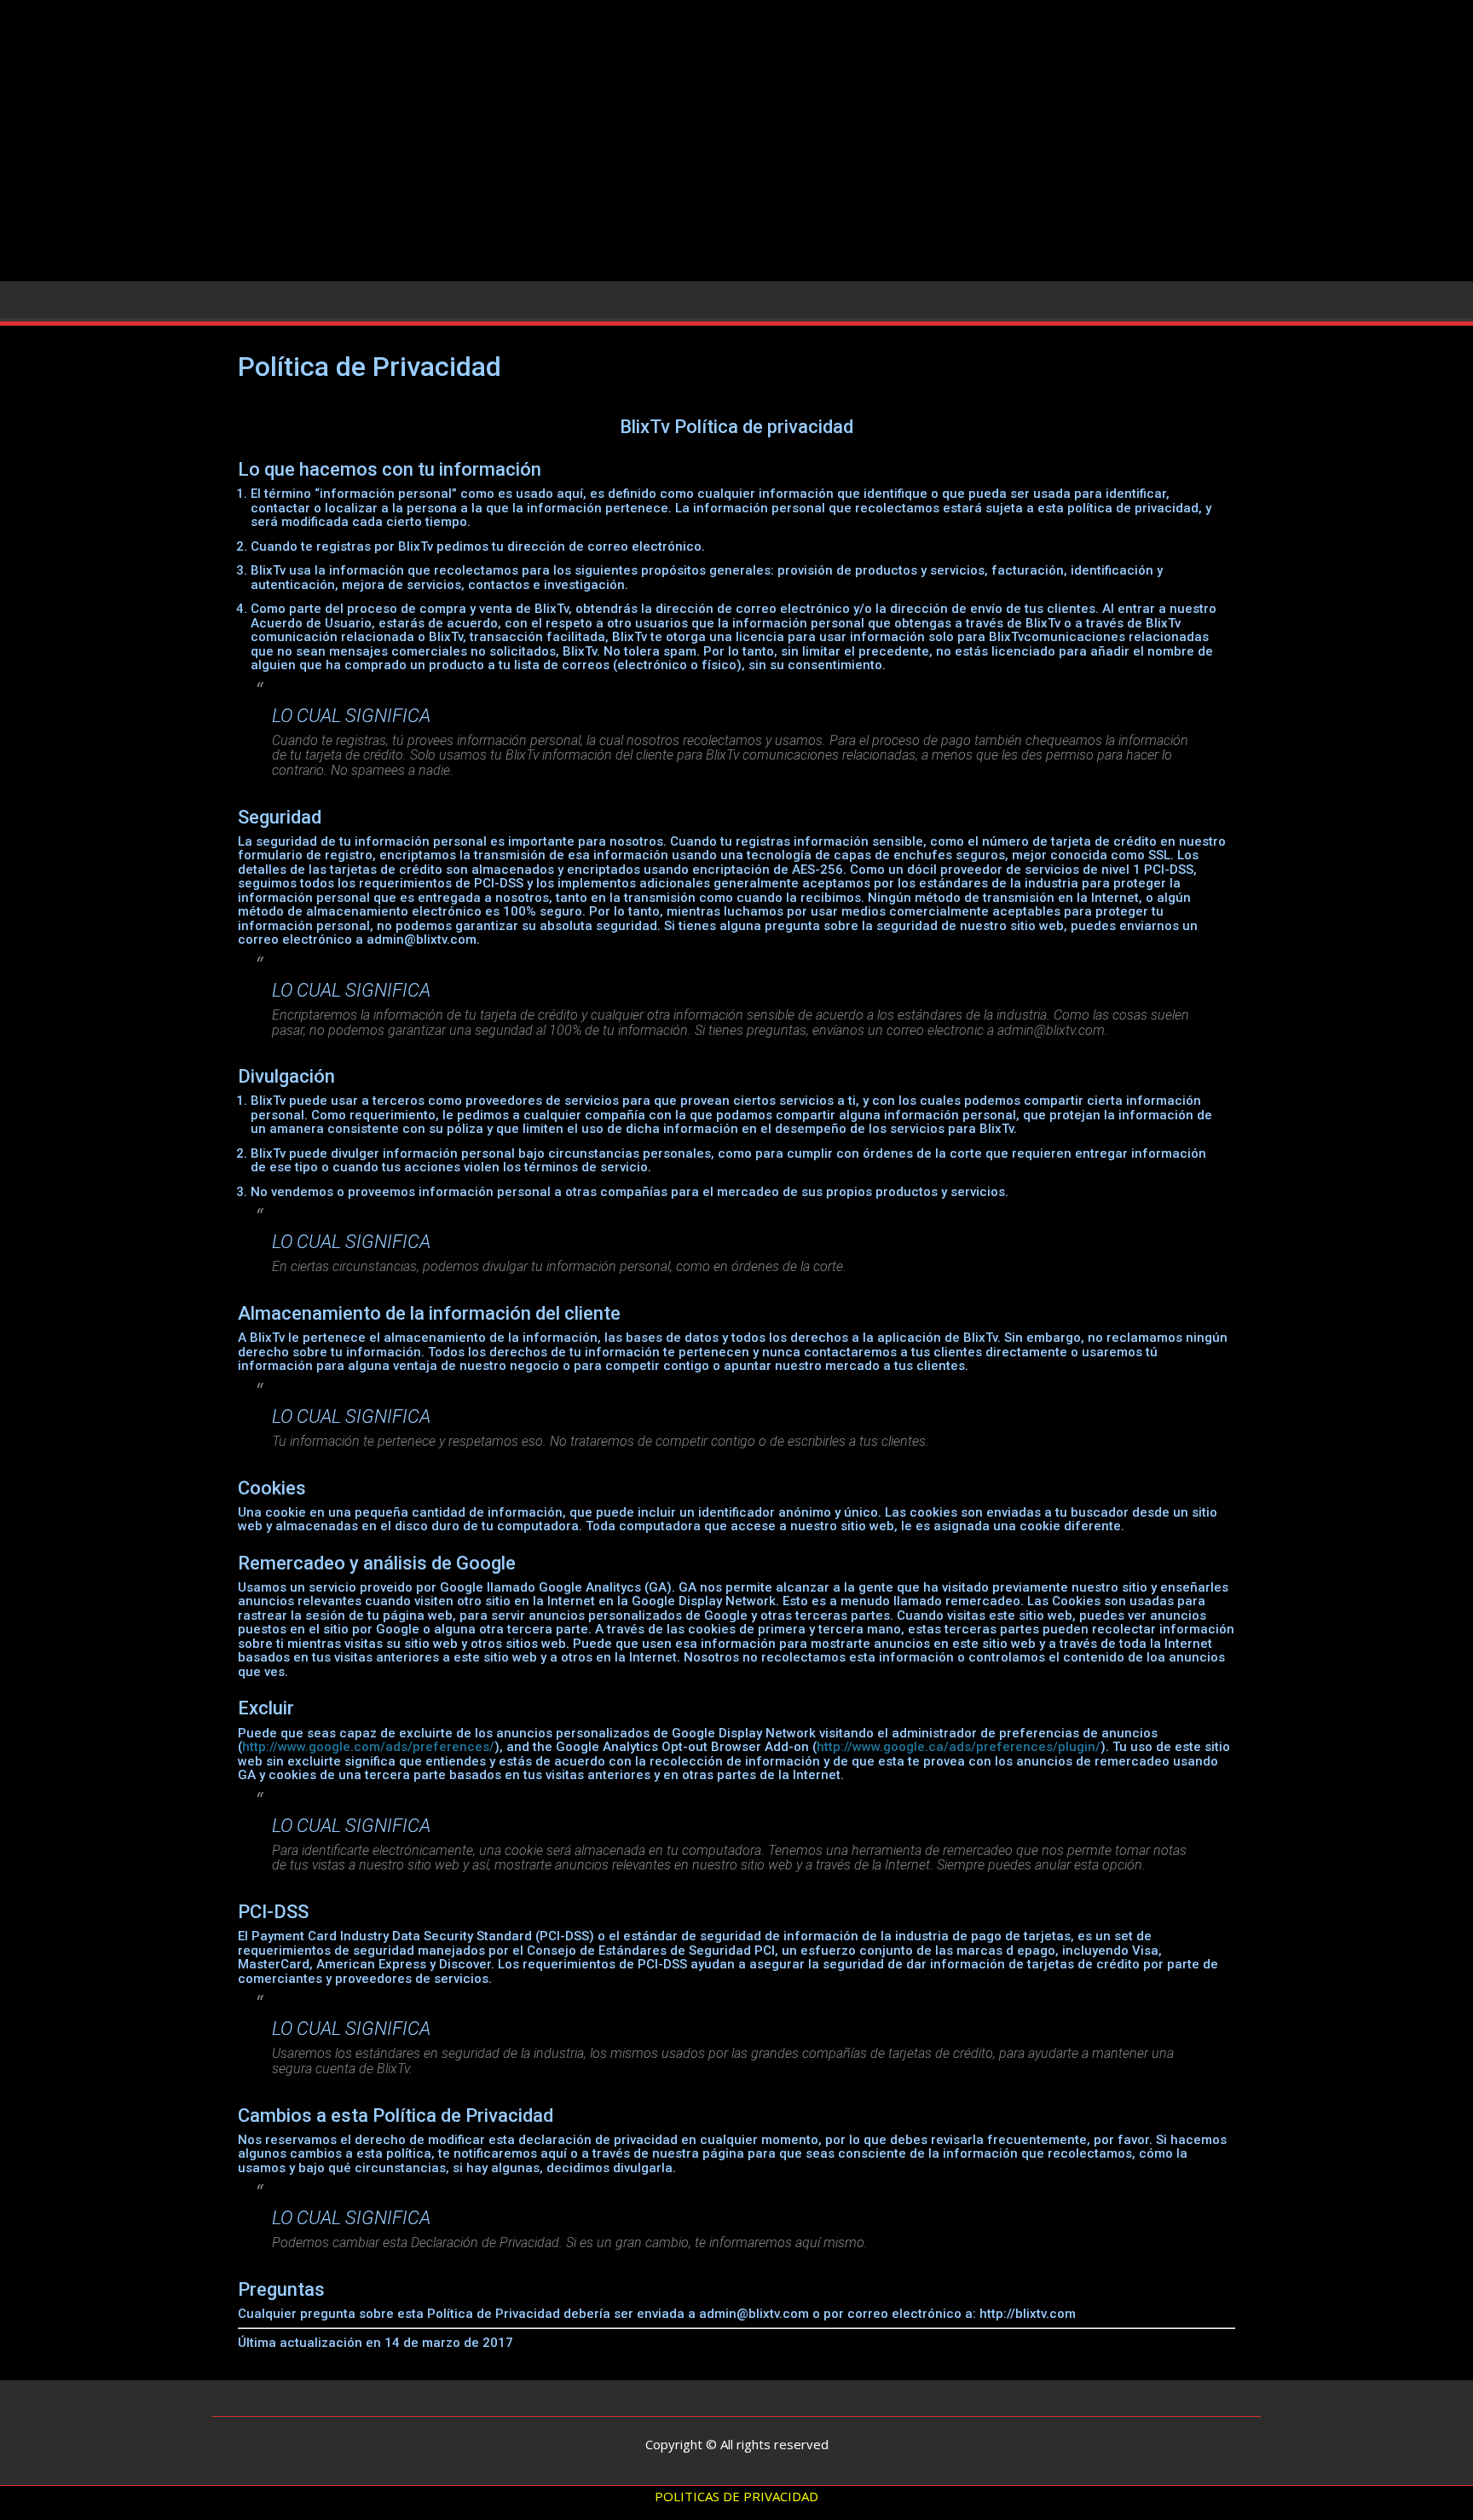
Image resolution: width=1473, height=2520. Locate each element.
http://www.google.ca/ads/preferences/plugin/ (959, 1747)
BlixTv (645, 427)
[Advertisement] (736, 147)
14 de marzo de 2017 (449, 2343)
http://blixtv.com (1028, 2314)
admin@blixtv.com (422, 939)
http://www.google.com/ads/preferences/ (368, 1747)
